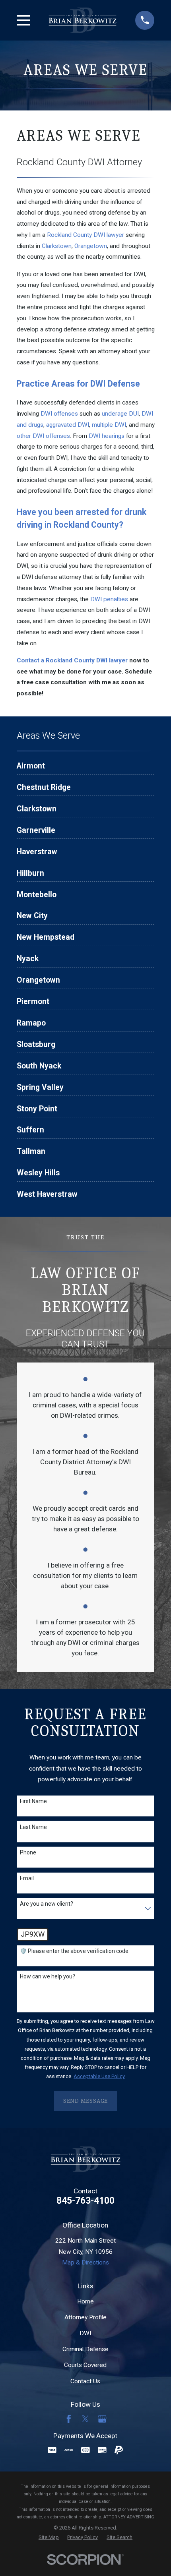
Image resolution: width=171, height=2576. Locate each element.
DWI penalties (109, 599)
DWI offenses (59, 414)
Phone (28, 1852)
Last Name (33, 1827)
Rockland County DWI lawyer (85, 235)
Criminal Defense (85, 2349)
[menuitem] (86, 768)
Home (85, 2301)
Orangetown (91, 246)
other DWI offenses (43, 436)
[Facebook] (69, 2419)
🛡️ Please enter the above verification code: (75, 1951)
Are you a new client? (47, 1904)
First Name (33, 1801)
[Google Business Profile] (102, 2419)
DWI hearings (107, 436)
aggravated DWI (68, 425)
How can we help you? (48, 1976)
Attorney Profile (85, 2317)
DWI (85, 2333)
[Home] (83, 20)
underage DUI (120, 414)
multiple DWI (109, 425)
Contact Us (85, 2381)
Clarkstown (57, 246)
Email (27, 1878)
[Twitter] (85, 2419)
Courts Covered (85, 2365)
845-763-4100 (85, 2201)
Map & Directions (85, 2262)
